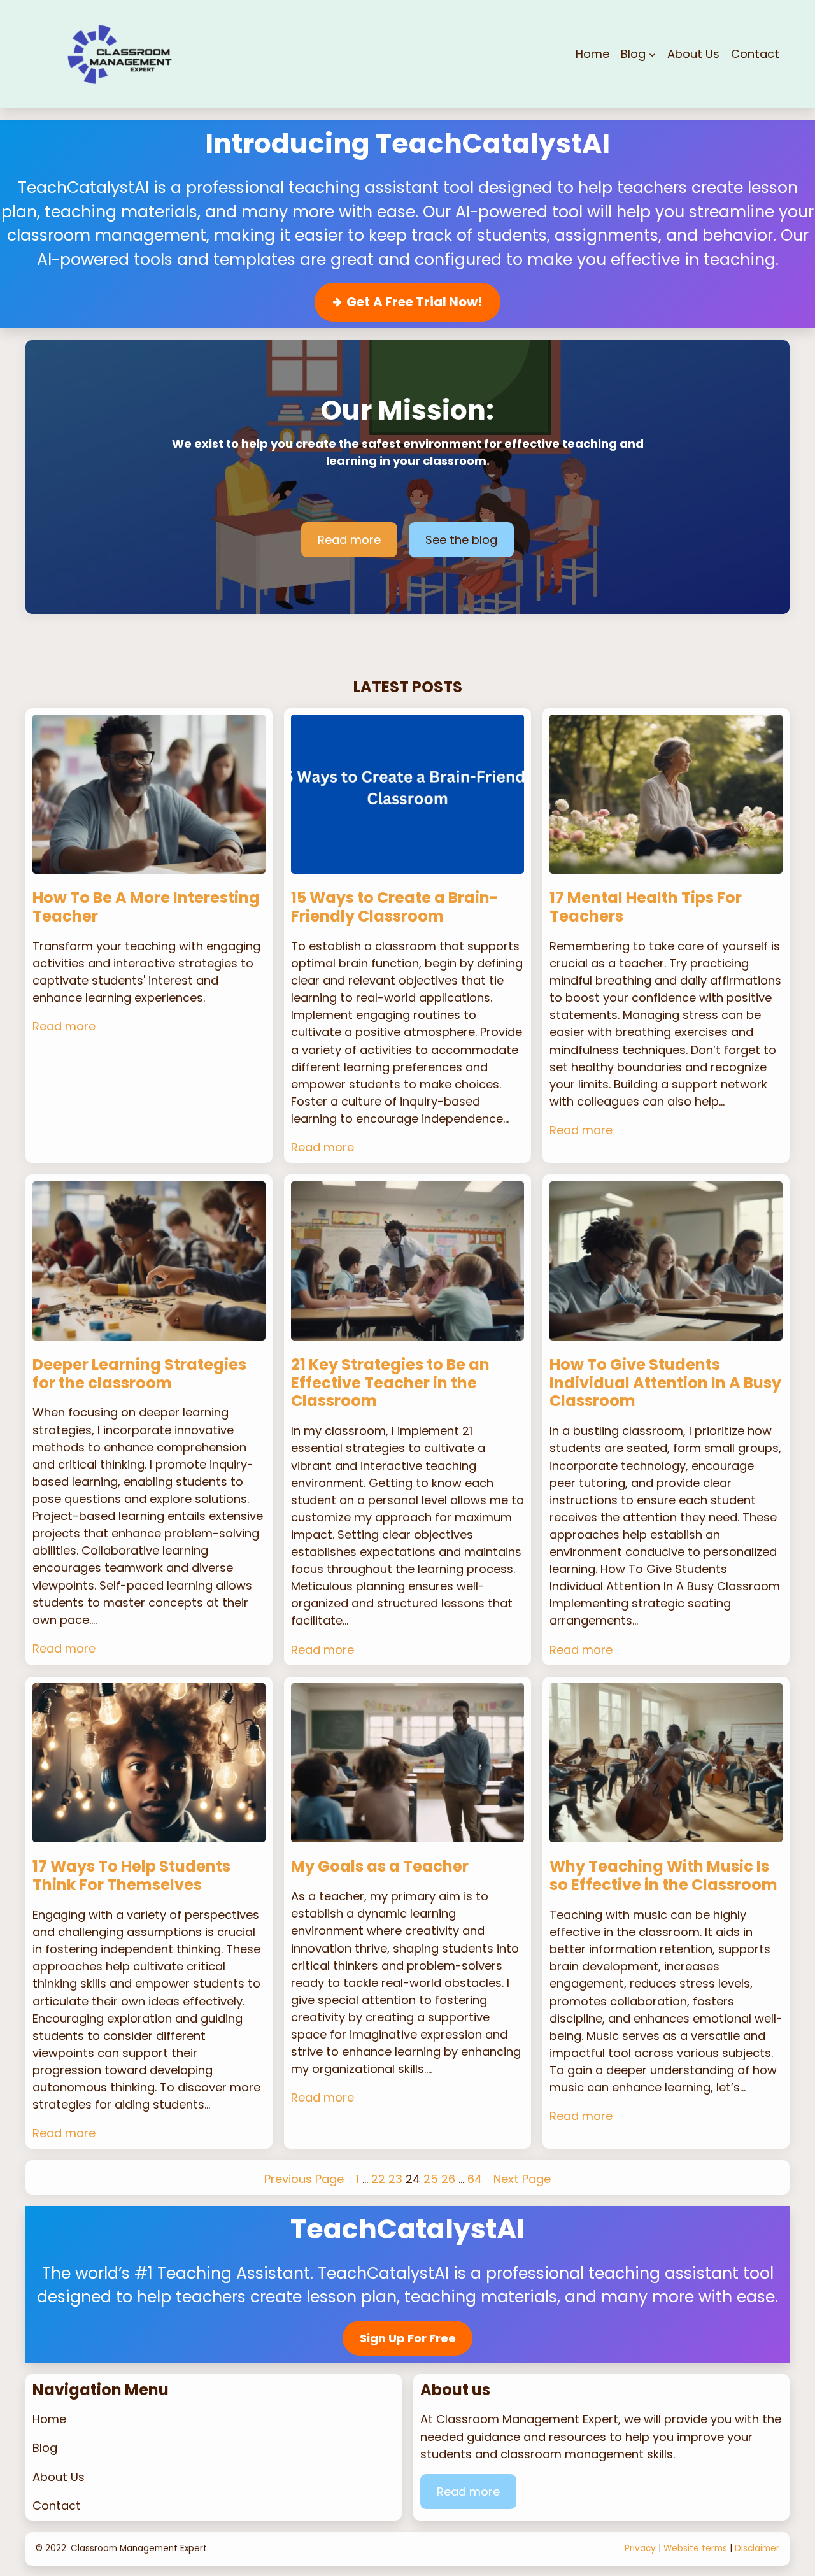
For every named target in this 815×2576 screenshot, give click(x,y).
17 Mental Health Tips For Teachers (646, 907)
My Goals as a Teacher (380, 1867)
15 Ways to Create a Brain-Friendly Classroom (395, 907)
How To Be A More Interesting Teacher (146, 907)
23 (395, 2179)
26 (448, 2179)
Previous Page (304, 2179)
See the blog (461, 540)
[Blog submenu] (652, 54)
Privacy (640, 2548)
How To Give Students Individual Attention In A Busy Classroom (665, 1383)
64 (475, 2179)
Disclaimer (757, 2548)
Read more (349, 540)
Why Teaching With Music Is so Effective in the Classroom (663, 1876)
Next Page (522, 2179)
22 (378, 2179)
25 (431, 2179)
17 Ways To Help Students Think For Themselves (131, 1876)
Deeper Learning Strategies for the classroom (139, 1374)
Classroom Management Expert (139, 2548)
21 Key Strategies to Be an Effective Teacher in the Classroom (390, 1383)
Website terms (695, 2548)
